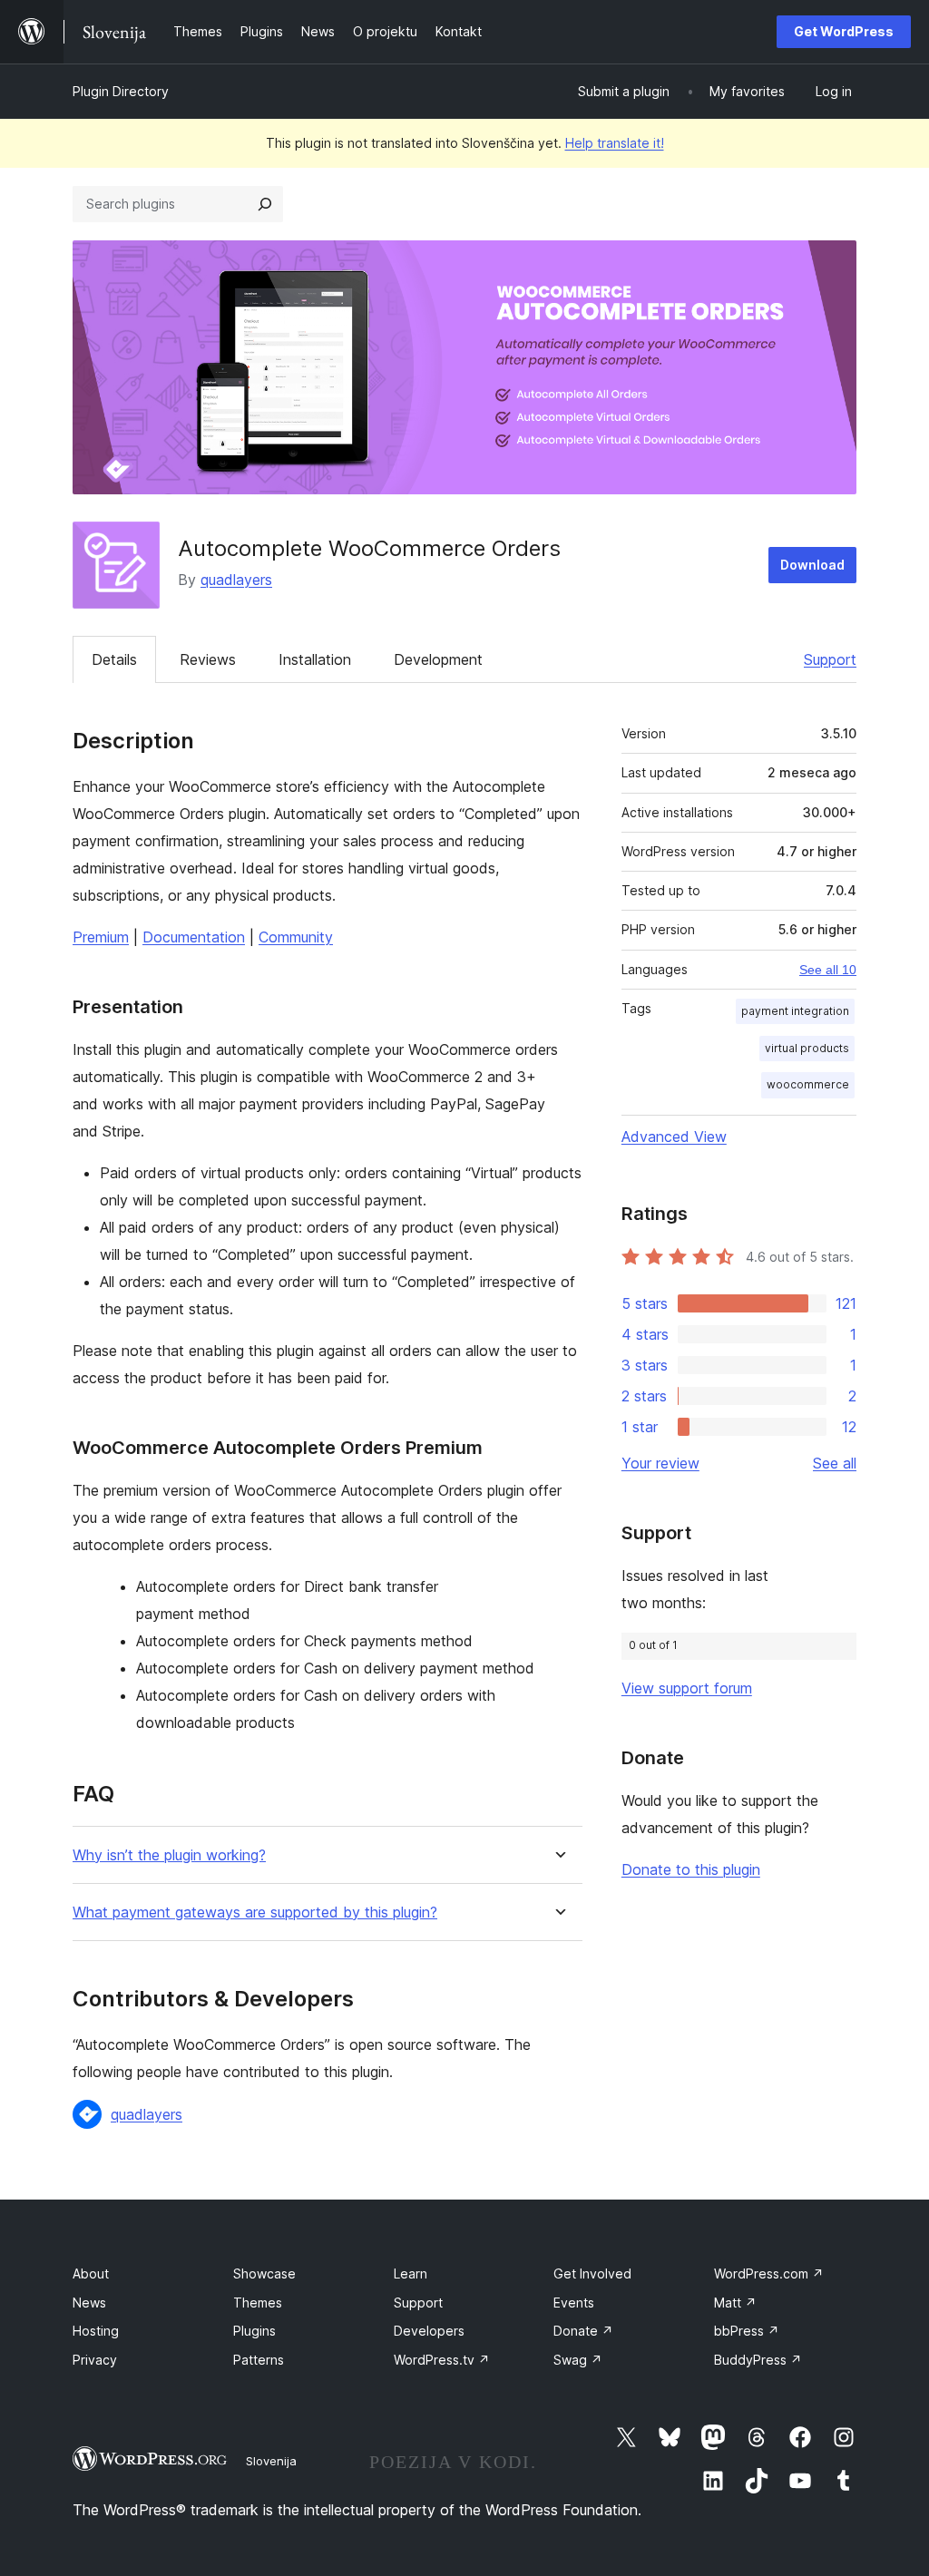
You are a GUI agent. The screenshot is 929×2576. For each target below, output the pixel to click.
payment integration (795, 1011)
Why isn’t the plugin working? (169, 1855)
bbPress (747, 2331)
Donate (583, 2331)
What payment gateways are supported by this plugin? (255, 1912)
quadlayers (236, 580)
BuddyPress (758, 2360)
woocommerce (808, 1084)
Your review (660, 1463)
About (91, 2274)
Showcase (264, 2274)
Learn (411, 2274)
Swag (578, 2360)
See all (835, 1463)
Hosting (96, 2331)
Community (296, 937)
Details (114, 659)
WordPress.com (769, 2274)
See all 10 (828, 970)
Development (438, 659)
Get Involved (592, 2274)
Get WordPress (844, 31)
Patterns (259, 2360)
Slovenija (271, 2461)
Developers (429, 2331)
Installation (315, 659)
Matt (735, 2303)
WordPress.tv (442, 2360)
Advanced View (674, 1137)
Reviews (208, 659)
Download (812, 565)
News (89, 2303)
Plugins (254, 2331)
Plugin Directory (121, 91)
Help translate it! (615, 143)
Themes (258, 2303)
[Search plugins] (265, 204)
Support (830, 659)
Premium (101, 937)
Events (574, 2303)
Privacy (95, 2360)
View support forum (687, 1688)
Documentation (194, 937)
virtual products (807, 1048)
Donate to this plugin (691, 1869)
